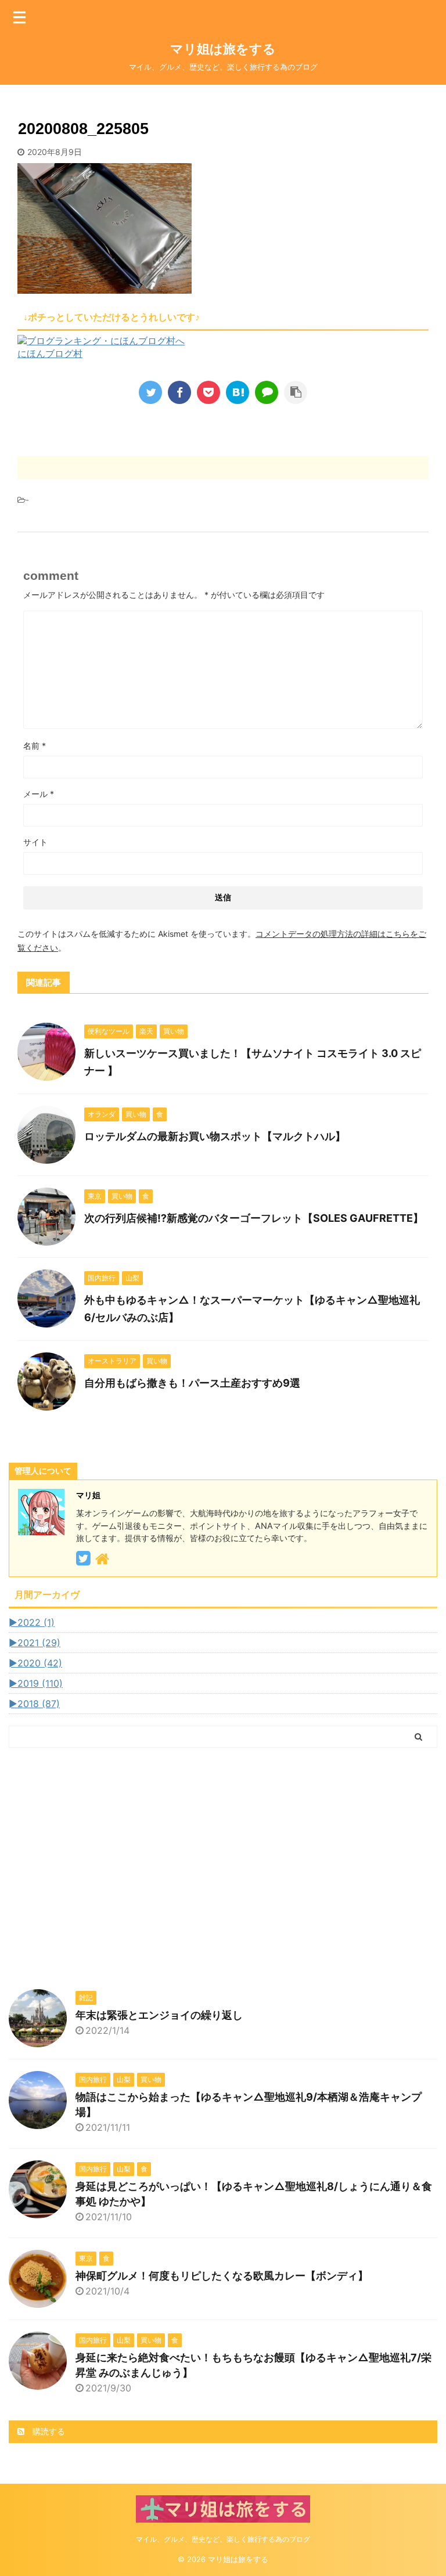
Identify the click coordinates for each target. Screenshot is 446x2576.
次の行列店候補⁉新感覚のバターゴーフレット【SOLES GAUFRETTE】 (254, 1218)
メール (39, 794)
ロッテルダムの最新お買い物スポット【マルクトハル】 (215, 1136)
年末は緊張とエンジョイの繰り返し (159, 2015)
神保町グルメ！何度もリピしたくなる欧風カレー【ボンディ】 (222, 2276)
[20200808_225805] (238, 392)
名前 (35, 746)
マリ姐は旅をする (242, 49)
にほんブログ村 (50, 353)
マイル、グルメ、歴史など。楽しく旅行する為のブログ (223, 2539)
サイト (35, 842)
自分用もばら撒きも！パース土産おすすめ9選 (192, 1383)
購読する (48, 2431)
